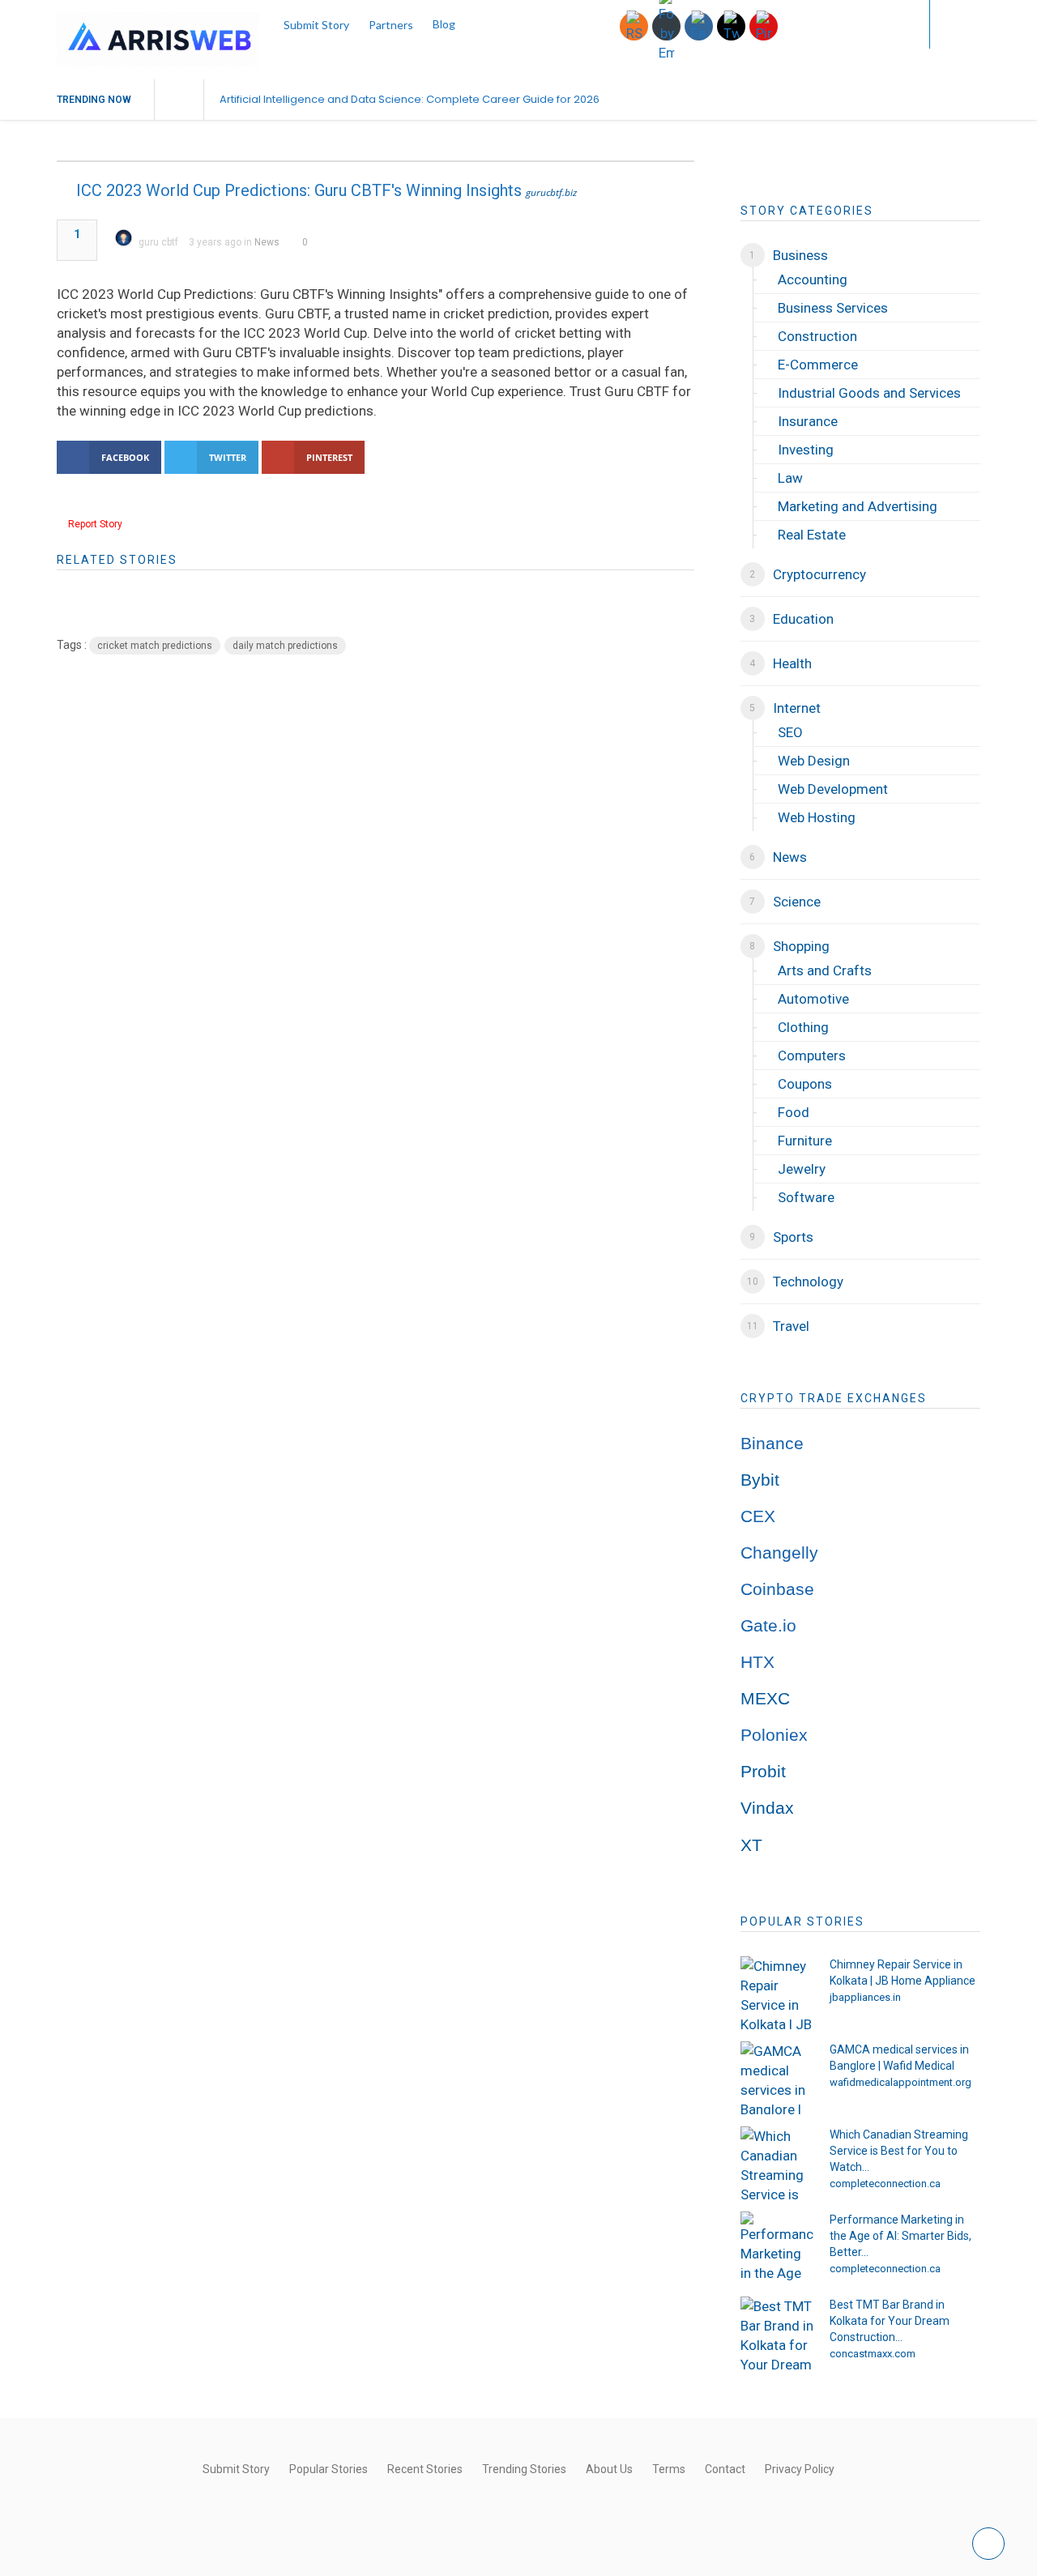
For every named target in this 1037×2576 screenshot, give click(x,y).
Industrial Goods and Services (869, 393)
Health (792, 663)
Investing (806, 450)
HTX (757, 1662)
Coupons (805, 1084)
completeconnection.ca (885, 2184)
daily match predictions (285, 646)
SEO (790, 732)
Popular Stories (329, 2469)
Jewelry (802, 1169)
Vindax (767, 1808)
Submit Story (316, 25)
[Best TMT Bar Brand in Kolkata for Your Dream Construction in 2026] (777, 2333)
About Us (609, 2469)
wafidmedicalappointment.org (900, 2082)
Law (790, 478)
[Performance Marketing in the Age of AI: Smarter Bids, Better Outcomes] (777, 2248)
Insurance (808, 421)
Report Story (95, 524)
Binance (772, 1444)
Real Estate (812, 535)
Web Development (833, 789)
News (267, 242)
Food (794, 1112)
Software (806, 1197)
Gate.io (768, 1626)
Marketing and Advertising (858, 506)
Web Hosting (817, 817)
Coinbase (777, 1589)
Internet (797, 708)
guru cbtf (158, 242)
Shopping (801, 946)
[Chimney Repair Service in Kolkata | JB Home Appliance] (777, 1993)
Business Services (833, 308)
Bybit (760, 1480)
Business (800, 255)
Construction (817, 336)
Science (797, 902)
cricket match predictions (155, 646)
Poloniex (774, 1735)
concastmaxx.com (873, 2354)
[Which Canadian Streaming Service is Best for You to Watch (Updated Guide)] (777, 2163)
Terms (669, 2469)
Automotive (813, 999)
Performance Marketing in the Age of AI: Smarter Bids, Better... (900, 2236)
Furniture (805, 1141)
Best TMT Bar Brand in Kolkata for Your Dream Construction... (890, 2321)
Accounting (813, 279)
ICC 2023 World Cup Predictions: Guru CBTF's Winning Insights (299, 190)
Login (885, 24)
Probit (763, 1772)
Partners (391, 25)
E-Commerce (818, 365)
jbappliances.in (865, 1997)
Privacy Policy (800, 2469)
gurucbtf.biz (551, 192)
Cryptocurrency (819, 574)
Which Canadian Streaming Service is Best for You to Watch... (899, 2151)
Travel (791, 1326)
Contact (725, 2469)
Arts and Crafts (825, 970)
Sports (793, 1237)
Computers (812, 1056)
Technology (808, 1282)
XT (751, 1845)
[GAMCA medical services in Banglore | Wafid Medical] (777, 2078)
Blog (444, 24)
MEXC (765, 1699)
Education (803, 619)
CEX (758, 1516)
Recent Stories (425, 2469)
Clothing (803, 1027)
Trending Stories (524, 2469)
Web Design (814, 761)
